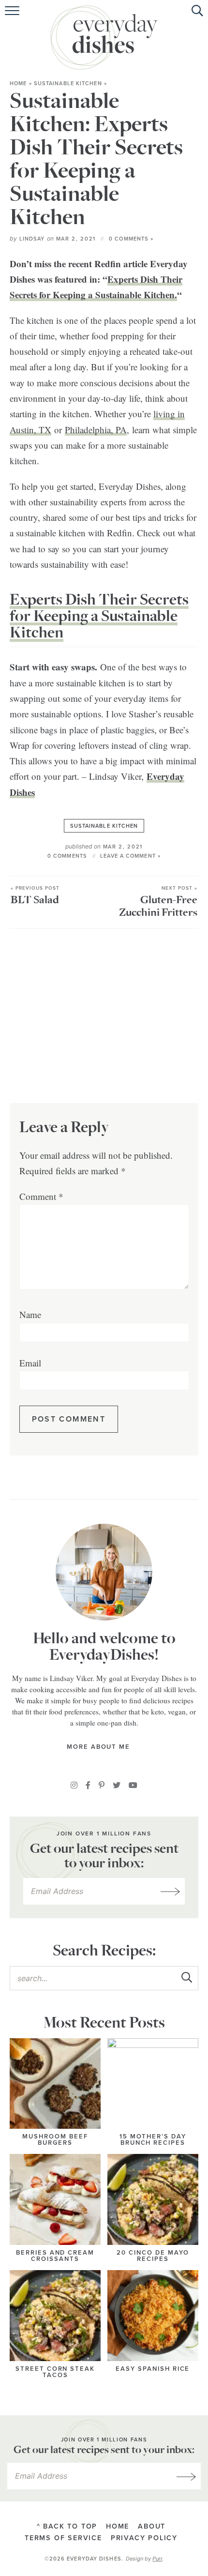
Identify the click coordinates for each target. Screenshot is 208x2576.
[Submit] (186, 1978)
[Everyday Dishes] (104, 38)
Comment (41, 1196)
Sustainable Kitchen (68, 83)
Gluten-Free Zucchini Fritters (158, 902)
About (152, 2526)
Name (30, 1314)
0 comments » (131, 239)
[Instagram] (74, 1785)
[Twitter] (117, 1785)
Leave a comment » (130, 856)
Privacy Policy (144, 2538)
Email (30, 1363)
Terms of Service (63, 2538)
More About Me (100, 1747)
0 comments (67, 856)
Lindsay (32, 239)
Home (18, 83)
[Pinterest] (102, 1785)
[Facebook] (88, 1785)
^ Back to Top (67, 2526)
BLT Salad (35, 896)
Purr (157, 2559)
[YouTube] (133, 1785)
